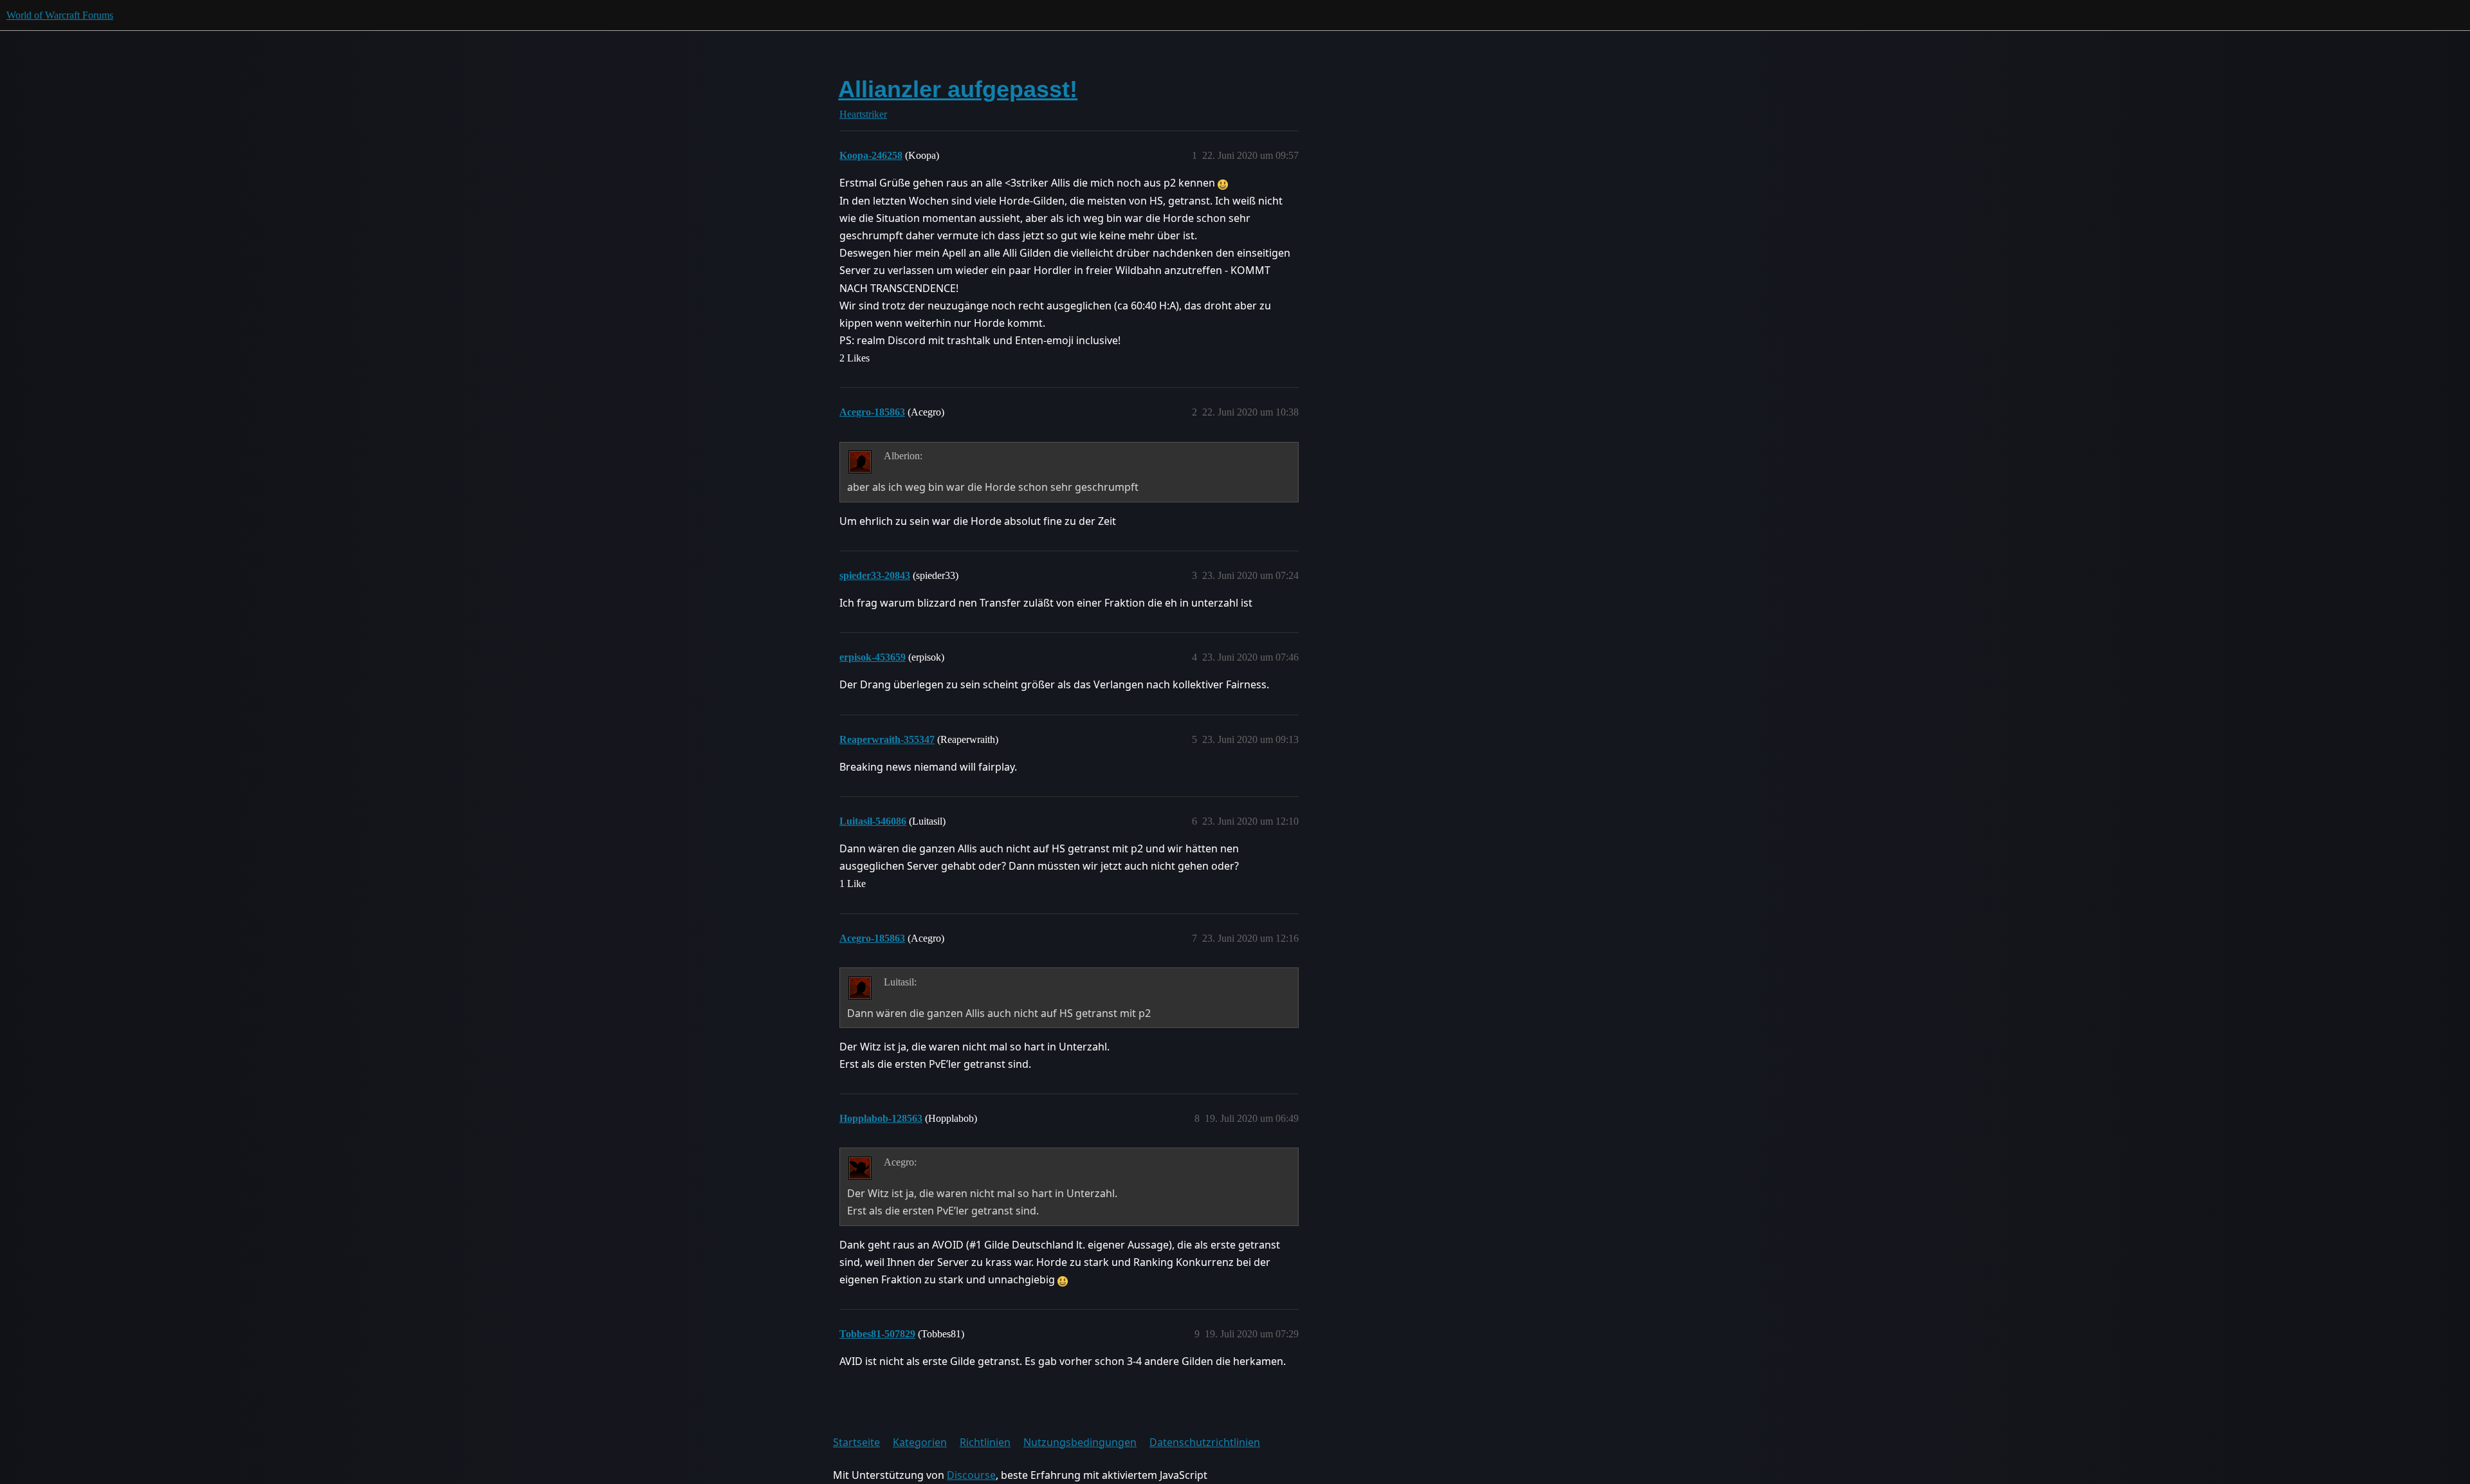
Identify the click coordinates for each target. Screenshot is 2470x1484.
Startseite (856, 1442)
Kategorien (920, 1442)
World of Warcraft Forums (60, 15)
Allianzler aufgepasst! (958, 89)
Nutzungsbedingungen (1080, 1442)
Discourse (971, 1475)
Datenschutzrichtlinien (1205, 1442)
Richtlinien (985, 1442)
